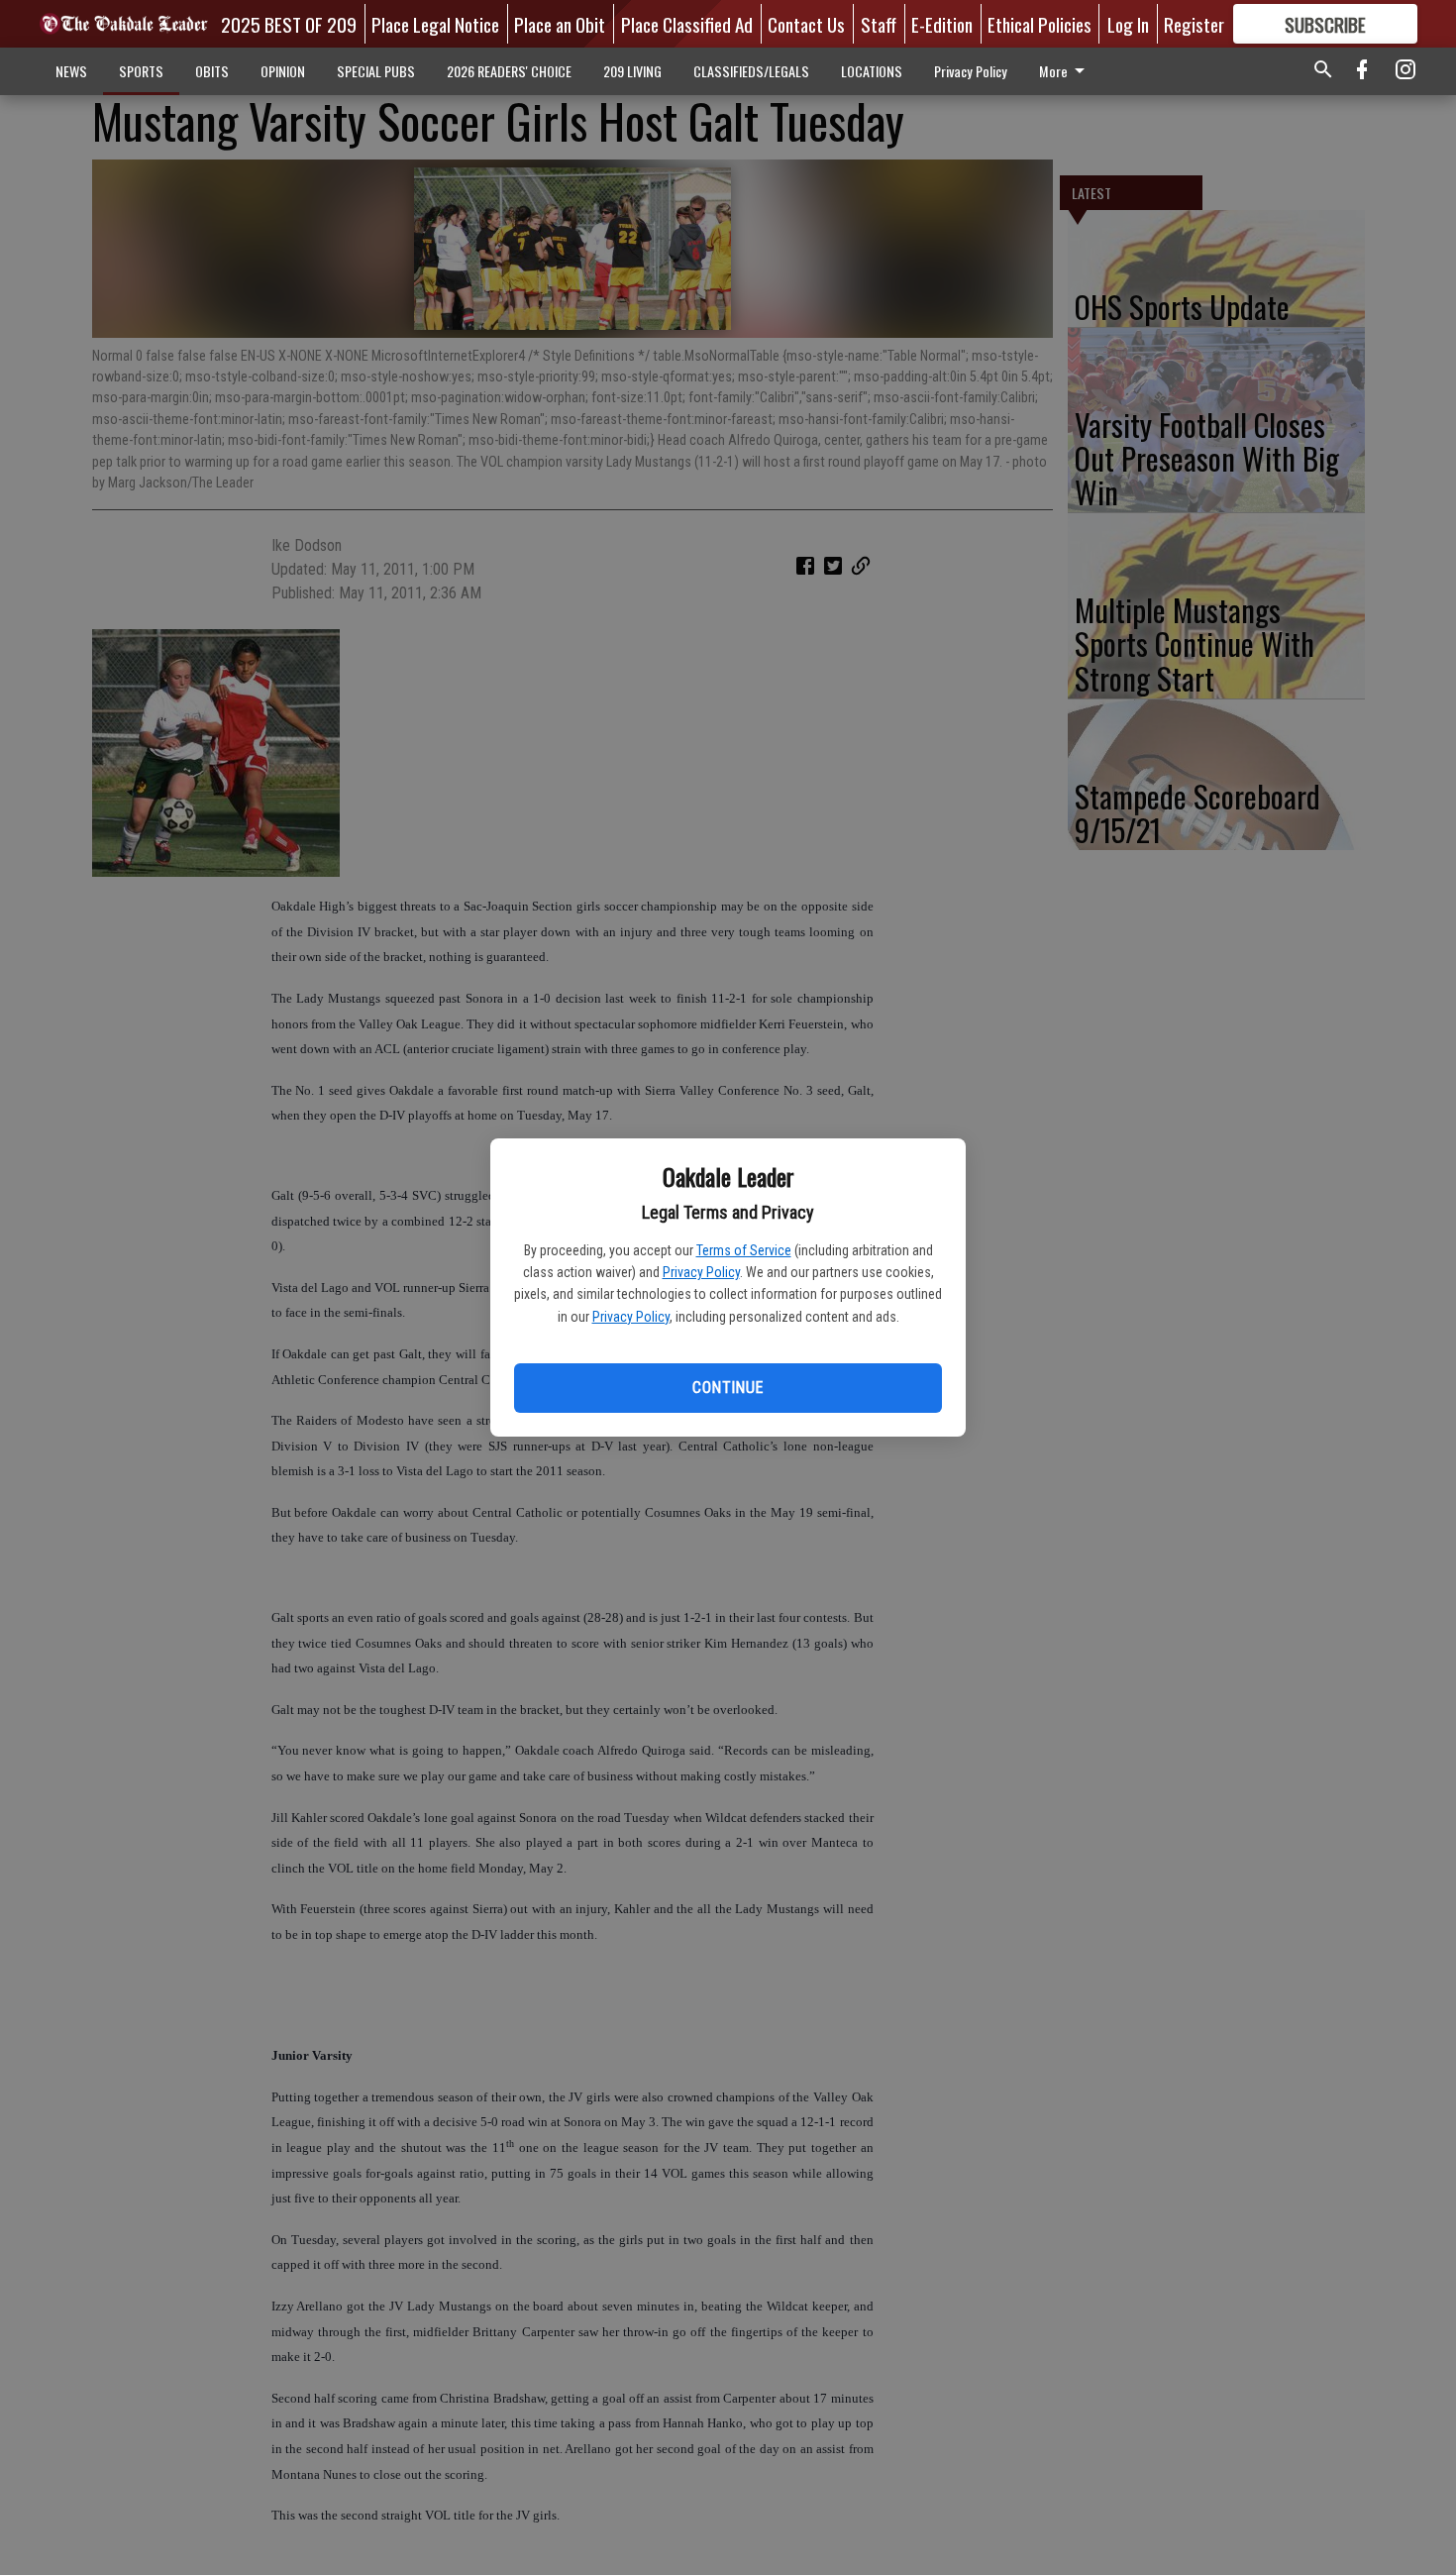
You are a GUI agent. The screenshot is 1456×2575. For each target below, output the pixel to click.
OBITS (212, 71)
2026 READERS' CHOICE (509, 71)
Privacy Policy (701, 1272)
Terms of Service (744, 1250)
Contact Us (806, 24)
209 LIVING (632, 71)
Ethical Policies (1040, 24)
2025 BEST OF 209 (289, 24)
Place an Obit (560, 24)
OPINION (283, 71)
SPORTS (141, 71)
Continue (728, 1388)
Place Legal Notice (435, 24)
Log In (1128, 24)
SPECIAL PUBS (376, 71)
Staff (879, 24)
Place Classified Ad (687, 24)
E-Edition (942, 24)
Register (1194, 24)
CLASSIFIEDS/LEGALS (751, 71)
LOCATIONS (872, 71)
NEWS (71, 71)
